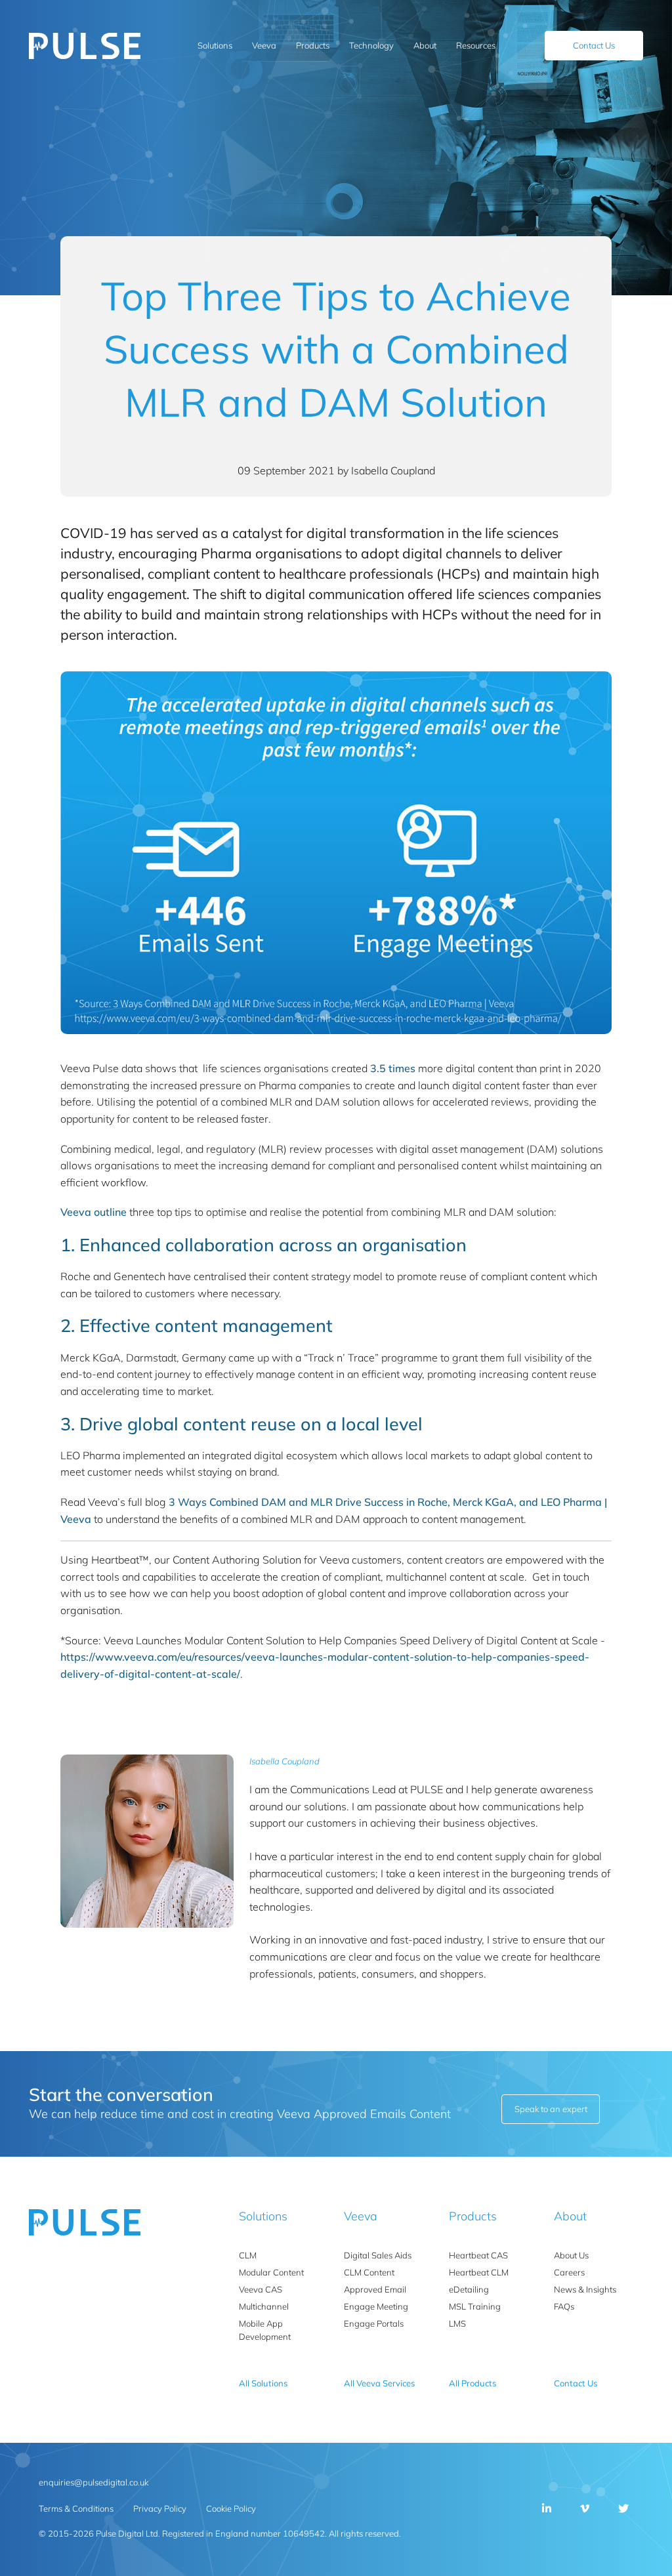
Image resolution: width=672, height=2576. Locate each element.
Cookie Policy (231, 2508)
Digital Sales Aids (378, 2255)
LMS (457, 2323)
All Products (472, 2383)
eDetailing (469, 2289)
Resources (476, 45)
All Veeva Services (379, 2383)
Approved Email (375, 2289)
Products (313, 45)
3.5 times (393, 1068)
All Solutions (263, 2383)
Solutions (215, 45)
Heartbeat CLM (479, 2272)
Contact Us (594, 45)
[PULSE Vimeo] (585, 2508)
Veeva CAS (261, 2289)
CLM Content (369, 2272)
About (425, 45)
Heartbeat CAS (478, 2255)
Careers (569, 2272)
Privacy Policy (160, 2508)
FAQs (564, 2306)
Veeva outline (94, 1212)
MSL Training (475, 2306)
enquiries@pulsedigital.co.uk (94, 2482)
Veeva (264, 45)
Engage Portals (374, 2323)
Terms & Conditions (76, 2508)
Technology (371, 45)
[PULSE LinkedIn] (547, 2508)
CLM (248, 2255)
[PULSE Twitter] (623, 2508)
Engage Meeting (376, 2306)
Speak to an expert (551, 2109)
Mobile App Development (265, 2330)
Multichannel (264, 2306)
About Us (571, 2255)
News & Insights (585, 2289)
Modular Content (271, 2272)
